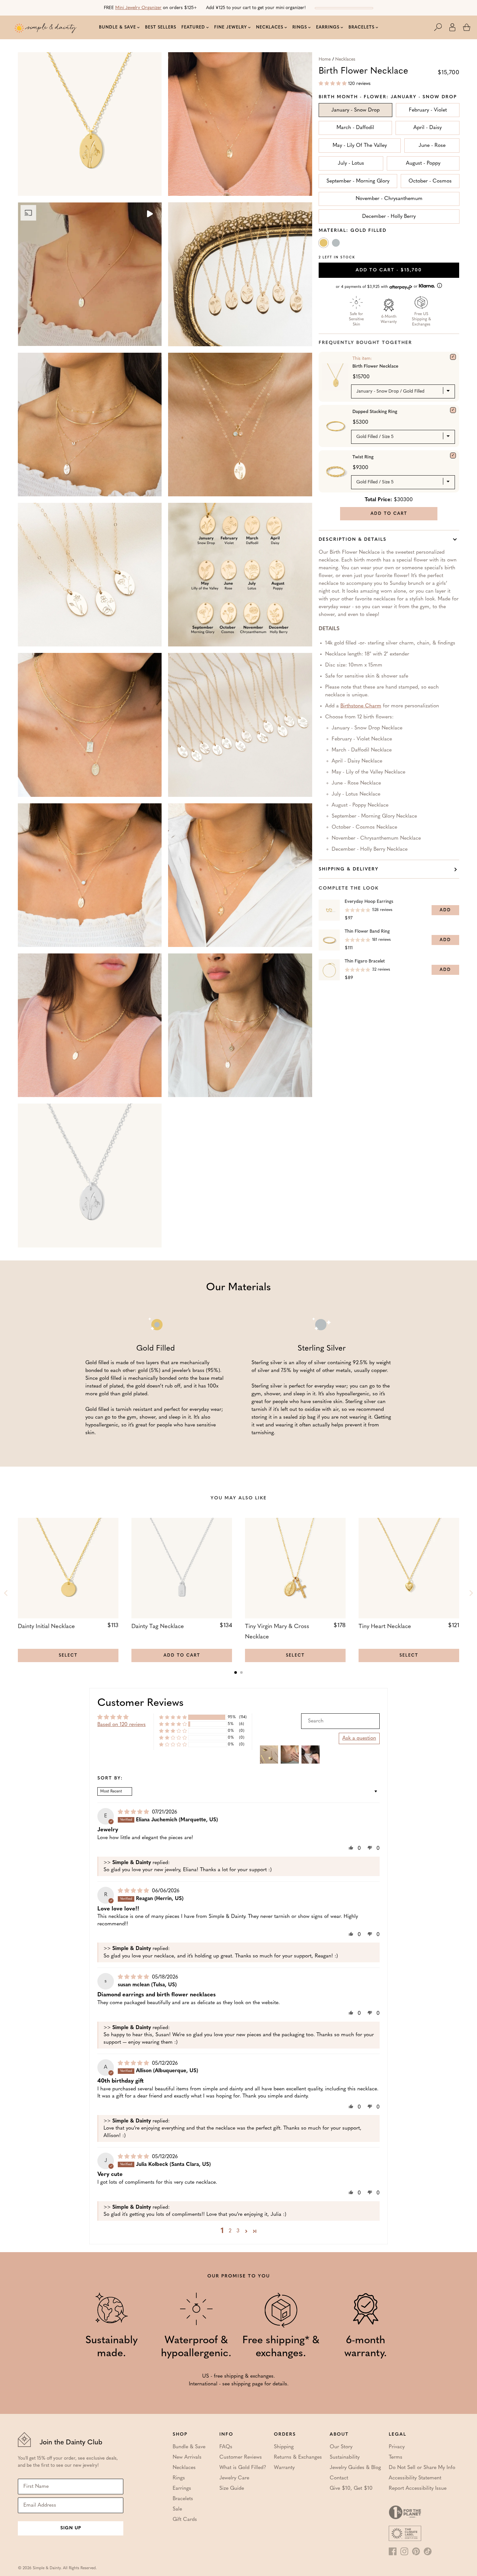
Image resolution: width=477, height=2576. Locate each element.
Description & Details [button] (353, 540)
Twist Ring (363, 457)
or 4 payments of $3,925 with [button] (377, 287)
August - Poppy (423, 163)
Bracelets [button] (361, 27)
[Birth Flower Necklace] (453, 357)
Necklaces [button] (270, 27)
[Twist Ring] (453, 455)
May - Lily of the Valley (360, 146)
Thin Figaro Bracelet (365, 961)
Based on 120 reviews (122, 1725)
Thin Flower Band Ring (367, 932)
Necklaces (345, 59)
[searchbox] (340, 1721)
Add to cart (389, 270)
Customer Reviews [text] (141, 1703)
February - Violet (428, 110)
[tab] (236, 1672)
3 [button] (238, 2231)
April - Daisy (428, 128)
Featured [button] (193, 27)
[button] (441, 27)
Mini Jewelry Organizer (138, 8)
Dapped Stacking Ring (375, 412)
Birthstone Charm (361, 706)
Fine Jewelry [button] (231, 27)
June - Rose (432, 146)
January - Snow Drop (355, 110)
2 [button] (230, 2231)
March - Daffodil (355, 128)
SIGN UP (71, 2528)
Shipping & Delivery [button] (349, 869)
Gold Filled (324, 244)
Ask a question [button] (359, 1738)
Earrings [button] (328, 27)
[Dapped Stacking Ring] (453, 410)
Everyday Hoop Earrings (369, 902)
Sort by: (110, 1778)
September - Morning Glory (358, 181)
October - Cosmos (430, 181)
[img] (134, 1812)
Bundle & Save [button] (117, 27)
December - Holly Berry (389, 217)
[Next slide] (471, 1593)
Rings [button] (300, 27)
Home (325, 59)
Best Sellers (161, 27)
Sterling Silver (336, 244)
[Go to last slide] (6, 1593)
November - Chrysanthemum (389, 199)
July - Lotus (351, 163)
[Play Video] (149, 215)
